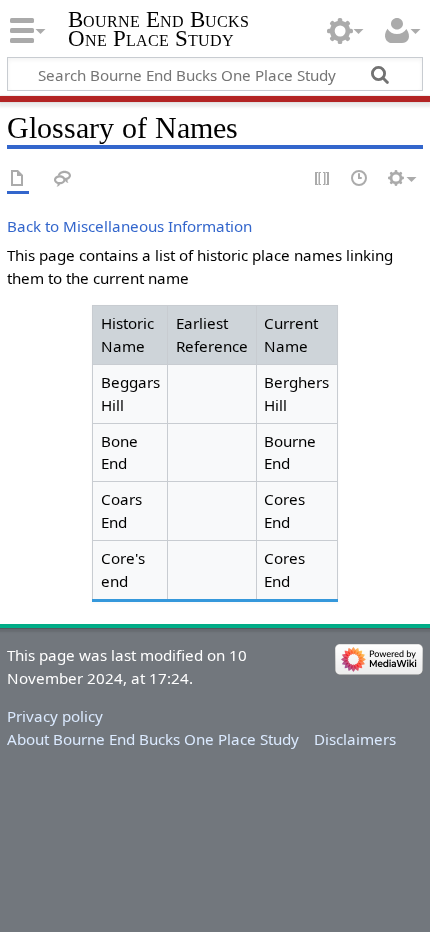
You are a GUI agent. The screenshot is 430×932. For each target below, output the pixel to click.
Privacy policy (55, 716)
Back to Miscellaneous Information (129, 226)
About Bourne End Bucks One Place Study (153, 739)
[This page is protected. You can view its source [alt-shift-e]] (323, 179)
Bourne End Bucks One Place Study (158, 29)
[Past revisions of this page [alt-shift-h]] (360, 179)
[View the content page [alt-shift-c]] (18, 179)
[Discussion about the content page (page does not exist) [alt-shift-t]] (63, 179)
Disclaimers (355, 739)
